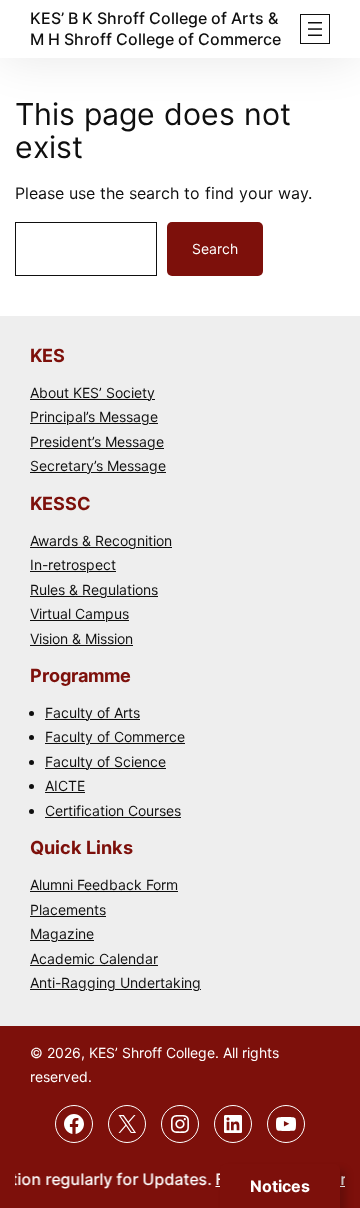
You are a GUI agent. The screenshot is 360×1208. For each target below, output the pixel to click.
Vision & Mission (81, 638)
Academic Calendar (94, 958)
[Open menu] (315, 29)
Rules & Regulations (94, 589)
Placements (68, 909)
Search (215, 248)
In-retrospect (73, 564)
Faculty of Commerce (115, 736)
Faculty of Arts (92, 712)
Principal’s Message (94, 416)
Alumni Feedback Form (104, 884)
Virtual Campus (79, 613)
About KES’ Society (92, 392)
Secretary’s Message (98, 465)
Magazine (62, 933)
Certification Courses (113, 810)
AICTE (65, 785)
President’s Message (97, 441)
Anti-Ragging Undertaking (115, 982)
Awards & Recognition (101, 540)
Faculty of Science (105, 761)
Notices (280, 1186)
